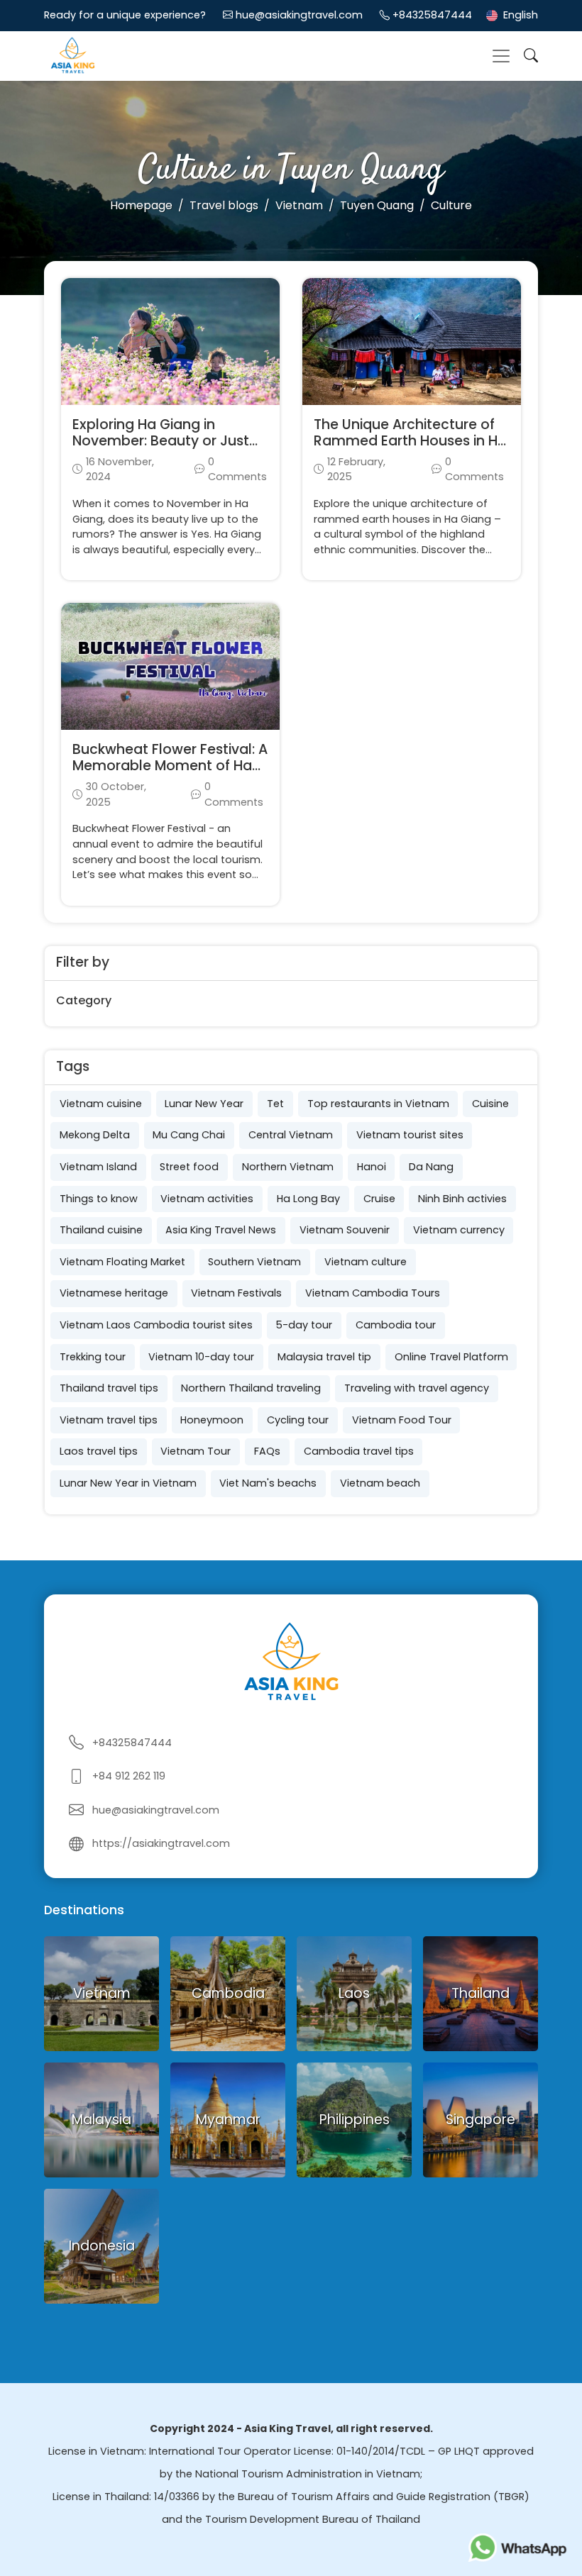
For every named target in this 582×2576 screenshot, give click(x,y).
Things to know (99, 1199)
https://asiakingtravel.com (161, 1843)
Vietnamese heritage (114, 1293)
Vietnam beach (380, 1483)
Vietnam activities (207, 1199)
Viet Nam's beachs (268, 1483)
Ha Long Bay (308, 1199)
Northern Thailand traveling (251, 1388)
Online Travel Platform (451, 1357)
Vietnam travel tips (109, 1420)
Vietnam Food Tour (402, 1420)
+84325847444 (432, 15)
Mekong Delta (95, 1135)
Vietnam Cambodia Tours (373, 1293)
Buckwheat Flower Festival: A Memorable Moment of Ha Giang (170, 766)
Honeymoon (212, 1420)
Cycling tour (298, 1420)
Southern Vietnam (254, 1262)
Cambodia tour (396, 1325)
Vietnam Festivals (236, 1293)
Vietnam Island (98, 1167)
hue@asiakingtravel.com (299, 15)
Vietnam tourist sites (410, 1135)
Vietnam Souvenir (345, 1230)
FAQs (267, 1451)
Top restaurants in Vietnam (378, 1104)
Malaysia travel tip (324, 1357)
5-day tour (304, 1325)
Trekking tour (93, 1357)
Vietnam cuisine (101, 1104)
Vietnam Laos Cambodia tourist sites (156, 1325)
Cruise (379, 1199)
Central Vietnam (291, 1135)
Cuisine (490, 1104)
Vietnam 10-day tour (201, 1357)
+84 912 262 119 (129, 1776)
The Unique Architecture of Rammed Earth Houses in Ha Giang (410, 441)
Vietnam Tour (196, 1451)
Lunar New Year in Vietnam (128, 1483)
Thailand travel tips (109, 1388)
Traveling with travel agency (417, 1388)
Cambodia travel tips (359, 1451)
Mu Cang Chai (189, 1135)
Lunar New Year (204, 1104)
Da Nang (431, 1167)
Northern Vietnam (288, 1167)
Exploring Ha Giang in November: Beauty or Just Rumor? (161, 441)
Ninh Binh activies (462, 1199)
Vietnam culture (366, 1262)
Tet (275, 1104)
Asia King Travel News (221, 1230)
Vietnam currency (459, 1230)
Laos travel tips (99, 1451)
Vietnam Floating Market (122, 1262)
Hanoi (372, 1167)
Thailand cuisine (101, 1230)
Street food (189, 1167)
